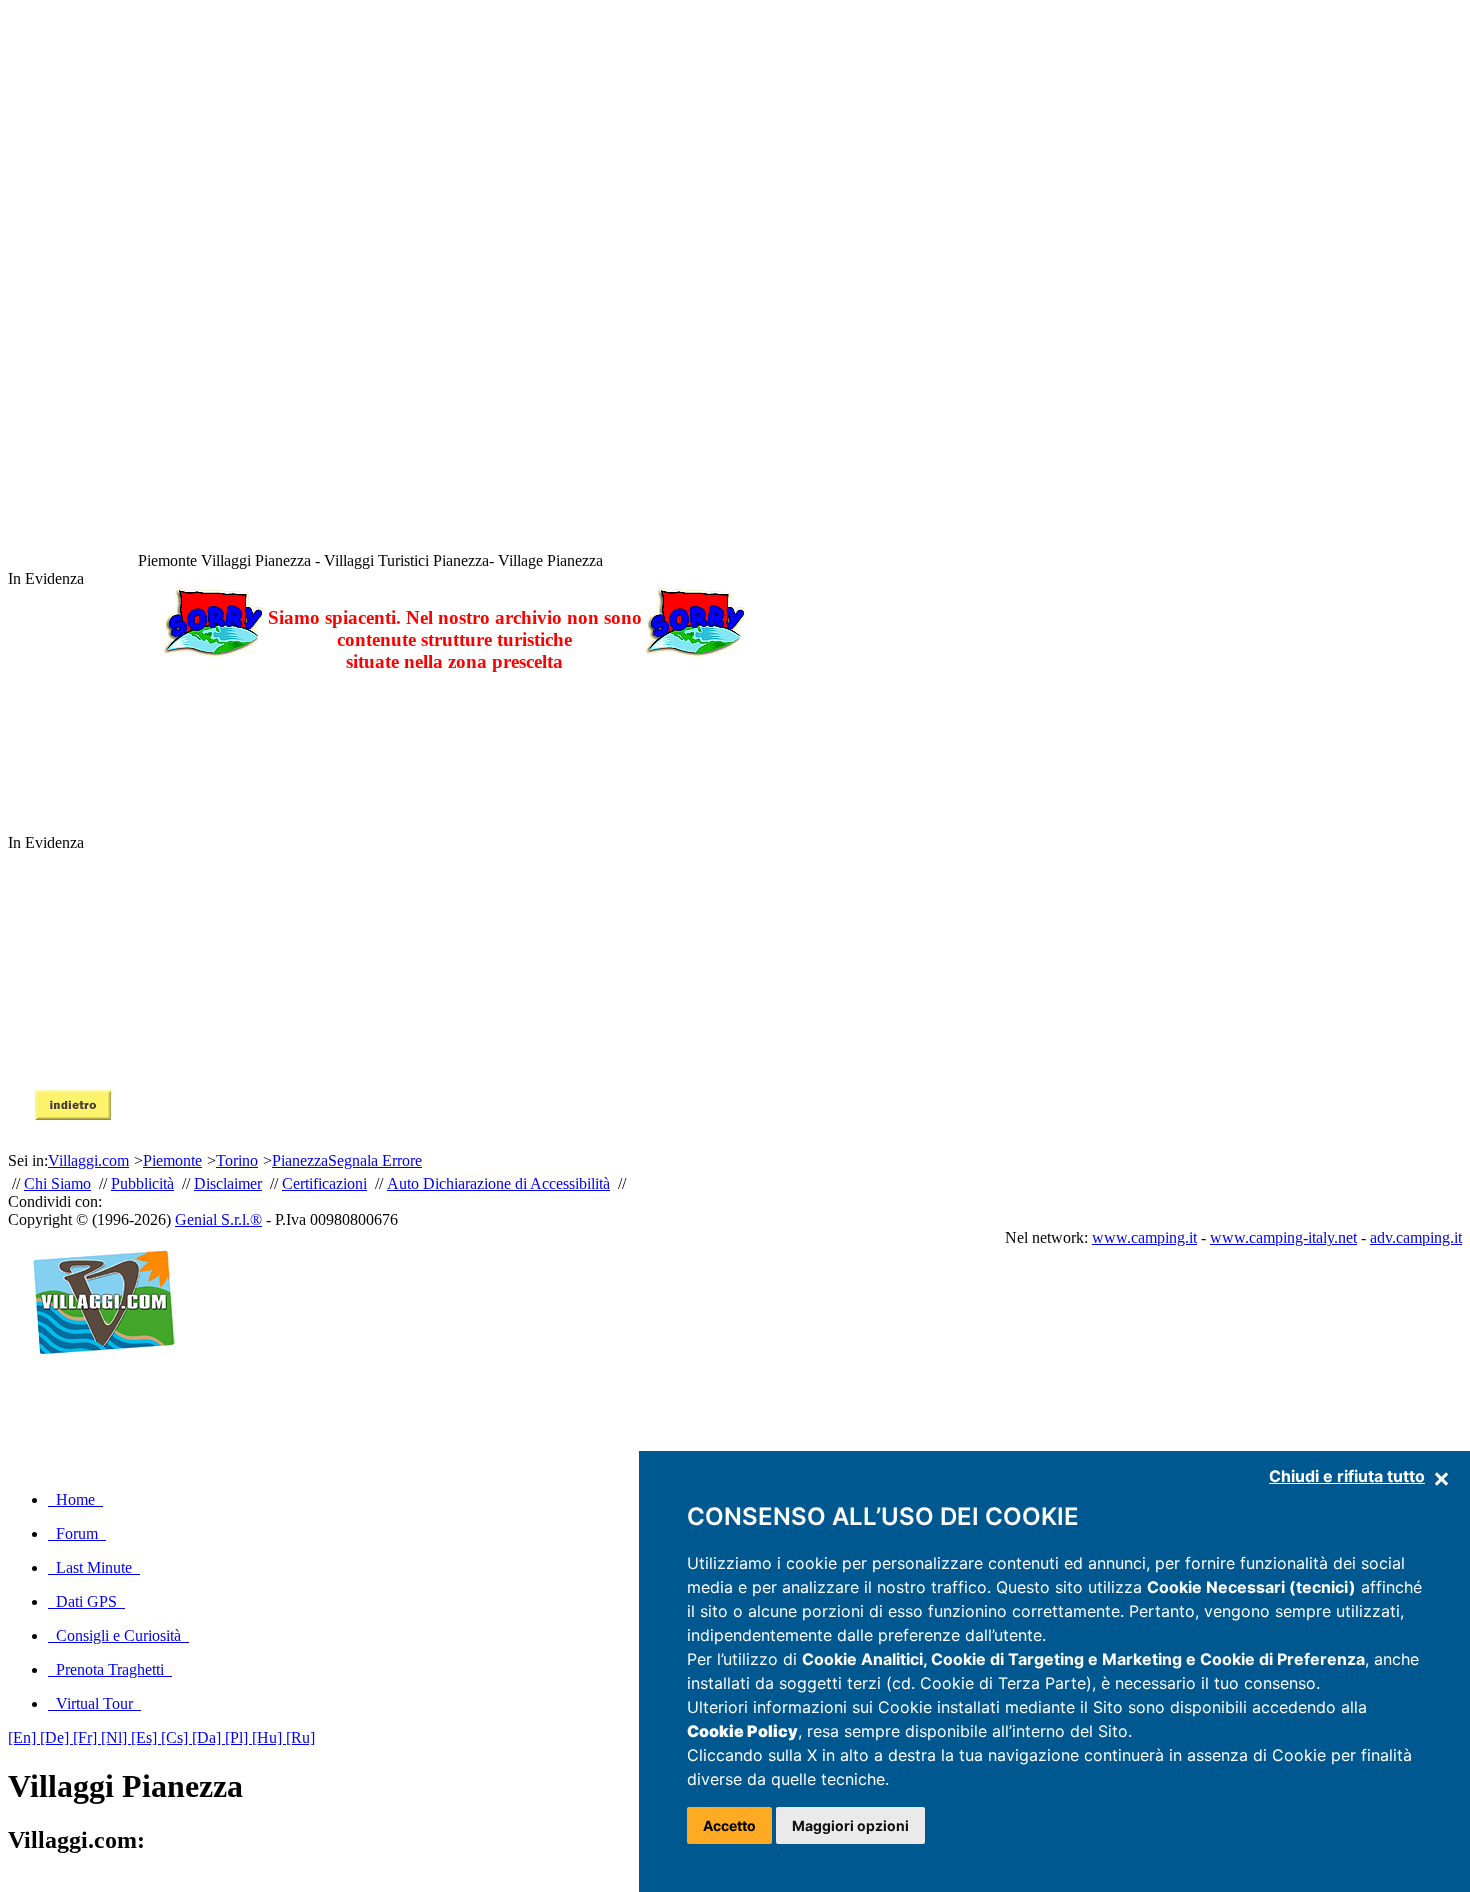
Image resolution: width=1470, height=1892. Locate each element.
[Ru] (300, 1737)
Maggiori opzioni (850, 1825)
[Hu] (269, 1737)
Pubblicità (142, 1183)
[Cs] (176, 1737)
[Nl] (116, 1737)
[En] (24, 1737)
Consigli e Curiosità (118, 1635)
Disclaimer (228, 1183)
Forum (77, 1533)
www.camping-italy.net (1283, 1237)
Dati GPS (86, 1601)
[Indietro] (73, 1114)
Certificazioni (324, 1183)
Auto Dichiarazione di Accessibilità (498, 1183)
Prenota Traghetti (110, 1669)
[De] (56, 1737)
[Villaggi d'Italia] (95, 1375)
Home (75, 1499)
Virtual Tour (94, 1703)
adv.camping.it (1416, 1237)
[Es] (146, 1737)
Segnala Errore (375, 1160)
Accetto (729, 1825)
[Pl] (238, 1737)
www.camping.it (1144, 1237)
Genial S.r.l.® (218, 1219)
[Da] (208, 1737)
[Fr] (87, 1737)
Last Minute (94, 1567)
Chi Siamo (57, 1183)
